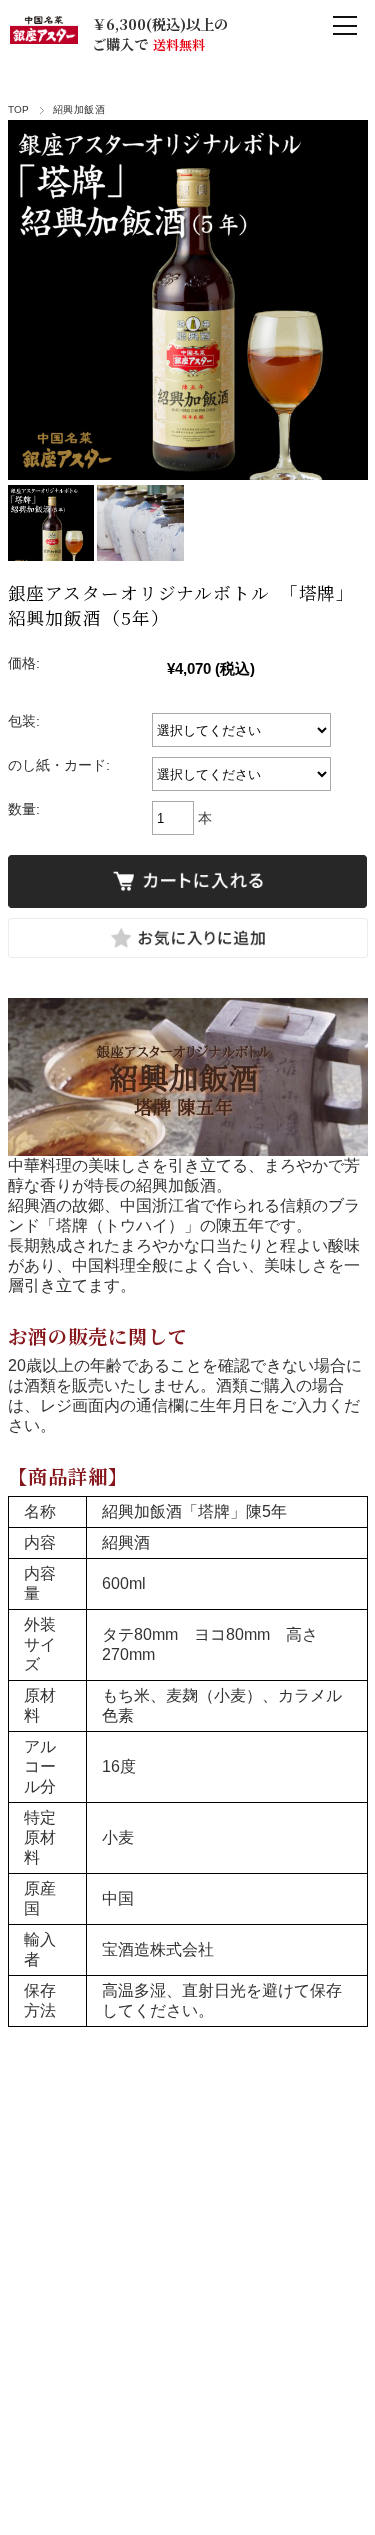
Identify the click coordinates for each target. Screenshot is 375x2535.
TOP (19, 109)
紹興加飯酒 (79, 109)
